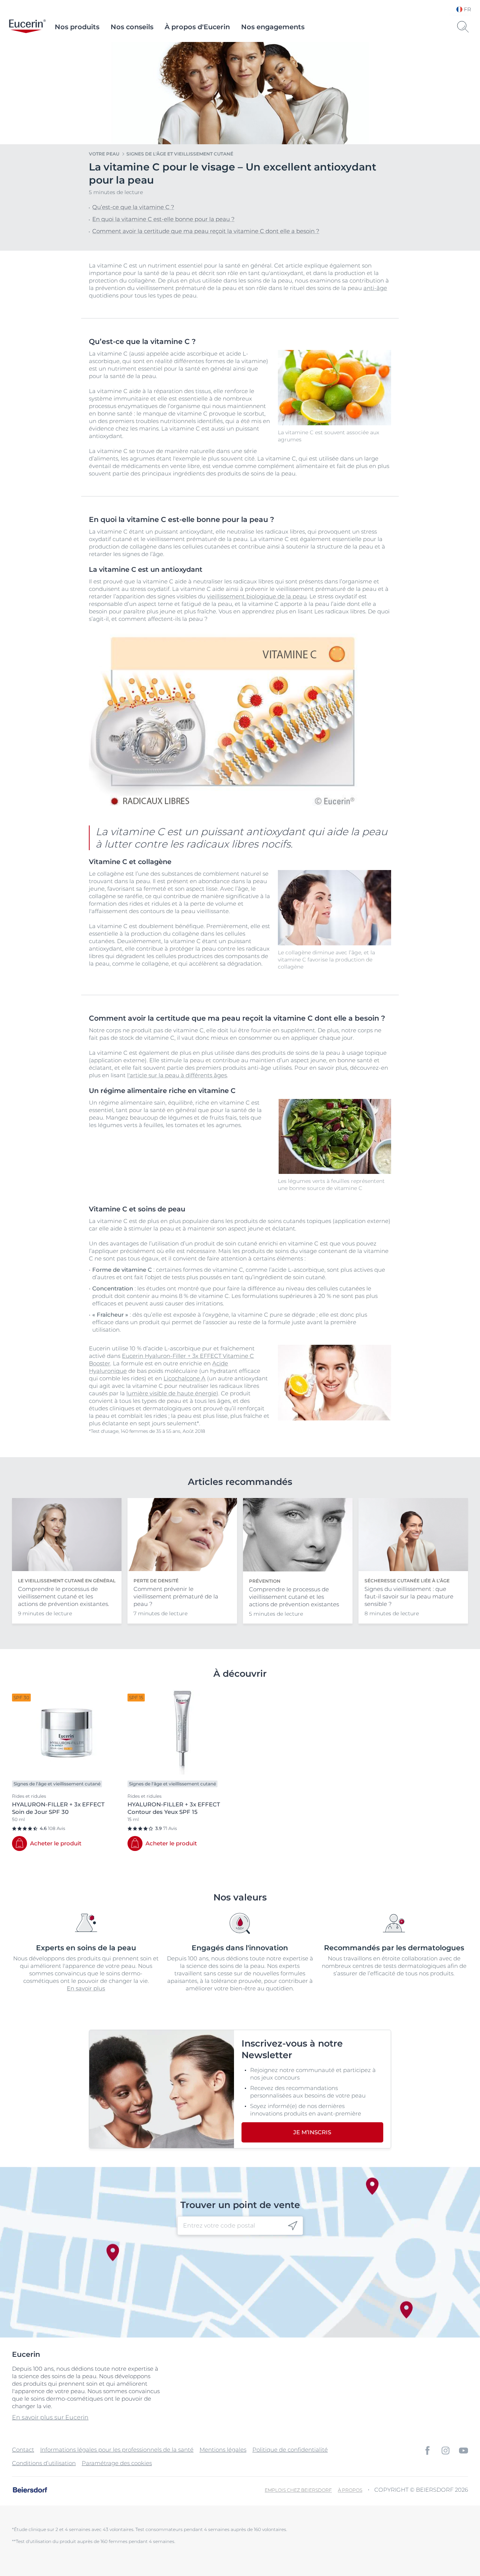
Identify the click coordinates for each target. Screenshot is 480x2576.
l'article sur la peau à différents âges (177, 1075)
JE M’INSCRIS (312, 2132)
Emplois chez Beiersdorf (298, 2490)
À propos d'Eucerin (197, 27)
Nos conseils (132, 27)
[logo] (27, 27)
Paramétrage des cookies (117, 2463)
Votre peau (104, 154)
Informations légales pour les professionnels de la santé (117, 2450)
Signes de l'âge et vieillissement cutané (180, 154)
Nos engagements (273, 27)
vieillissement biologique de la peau (257, 596)
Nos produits (77, 27)
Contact (23, 2450)
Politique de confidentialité (290, 2450)
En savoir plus (86, 1988)
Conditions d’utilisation (44, 2463)
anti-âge (375, 288)
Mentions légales (223, 2450)
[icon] (293, 2225)
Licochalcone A (184, 1378)
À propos (350, 2490)
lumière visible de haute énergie (171, 1393)
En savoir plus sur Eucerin (50, 2417)
